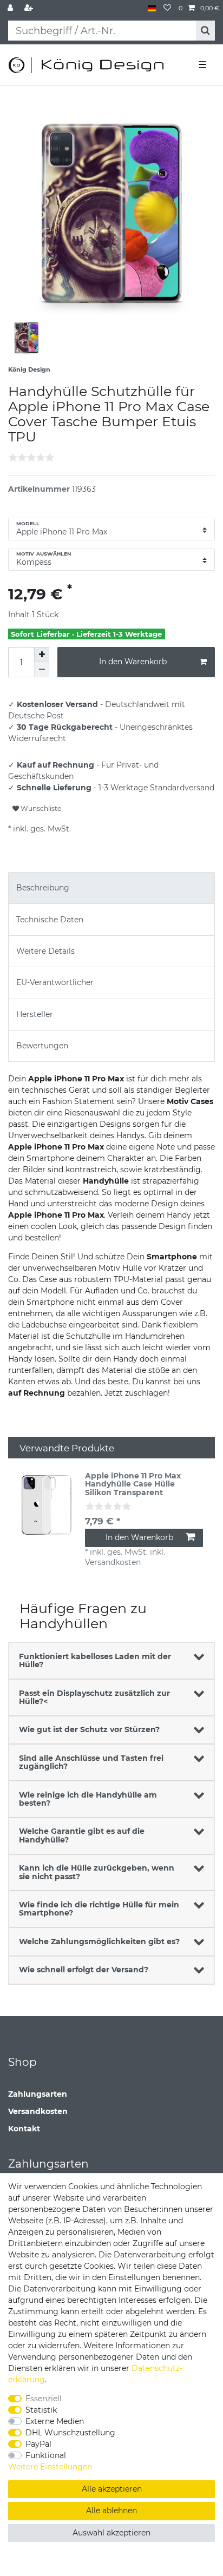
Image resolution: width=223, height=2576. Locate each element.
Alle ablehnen (111, 2511)
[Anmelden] (11, 8)
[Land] (152, 8)
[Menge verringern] (42, 670)
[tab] (111, 888)
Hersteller (35, 1014)
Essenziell (44, 2399)
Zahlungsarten (38, 2094)
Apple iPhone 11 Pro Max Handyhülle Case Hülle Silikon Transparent (133, 1484)
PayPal (38, 2444)
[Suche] (205, 31)
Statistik (41, 2410)
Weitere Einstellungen (50, 2467)
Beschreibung (43, 888)
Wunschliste (40, 808)
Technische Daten (50, 920)
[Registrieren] (30, 8)
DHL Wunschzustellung (70, 2433)
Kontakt (24, 2129)
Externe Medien (55, 2421)
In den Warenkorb (133, 662)
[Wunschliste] (167, 8)
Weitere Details (45, 951)
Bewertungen (42, 1046)
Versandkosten (38, 2111)
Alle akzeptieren (112, 2489)
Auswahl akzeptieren (111, 2533)
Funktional (46, 2455)
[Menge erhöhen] (42, 655)
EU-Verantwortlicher (55, 982)
